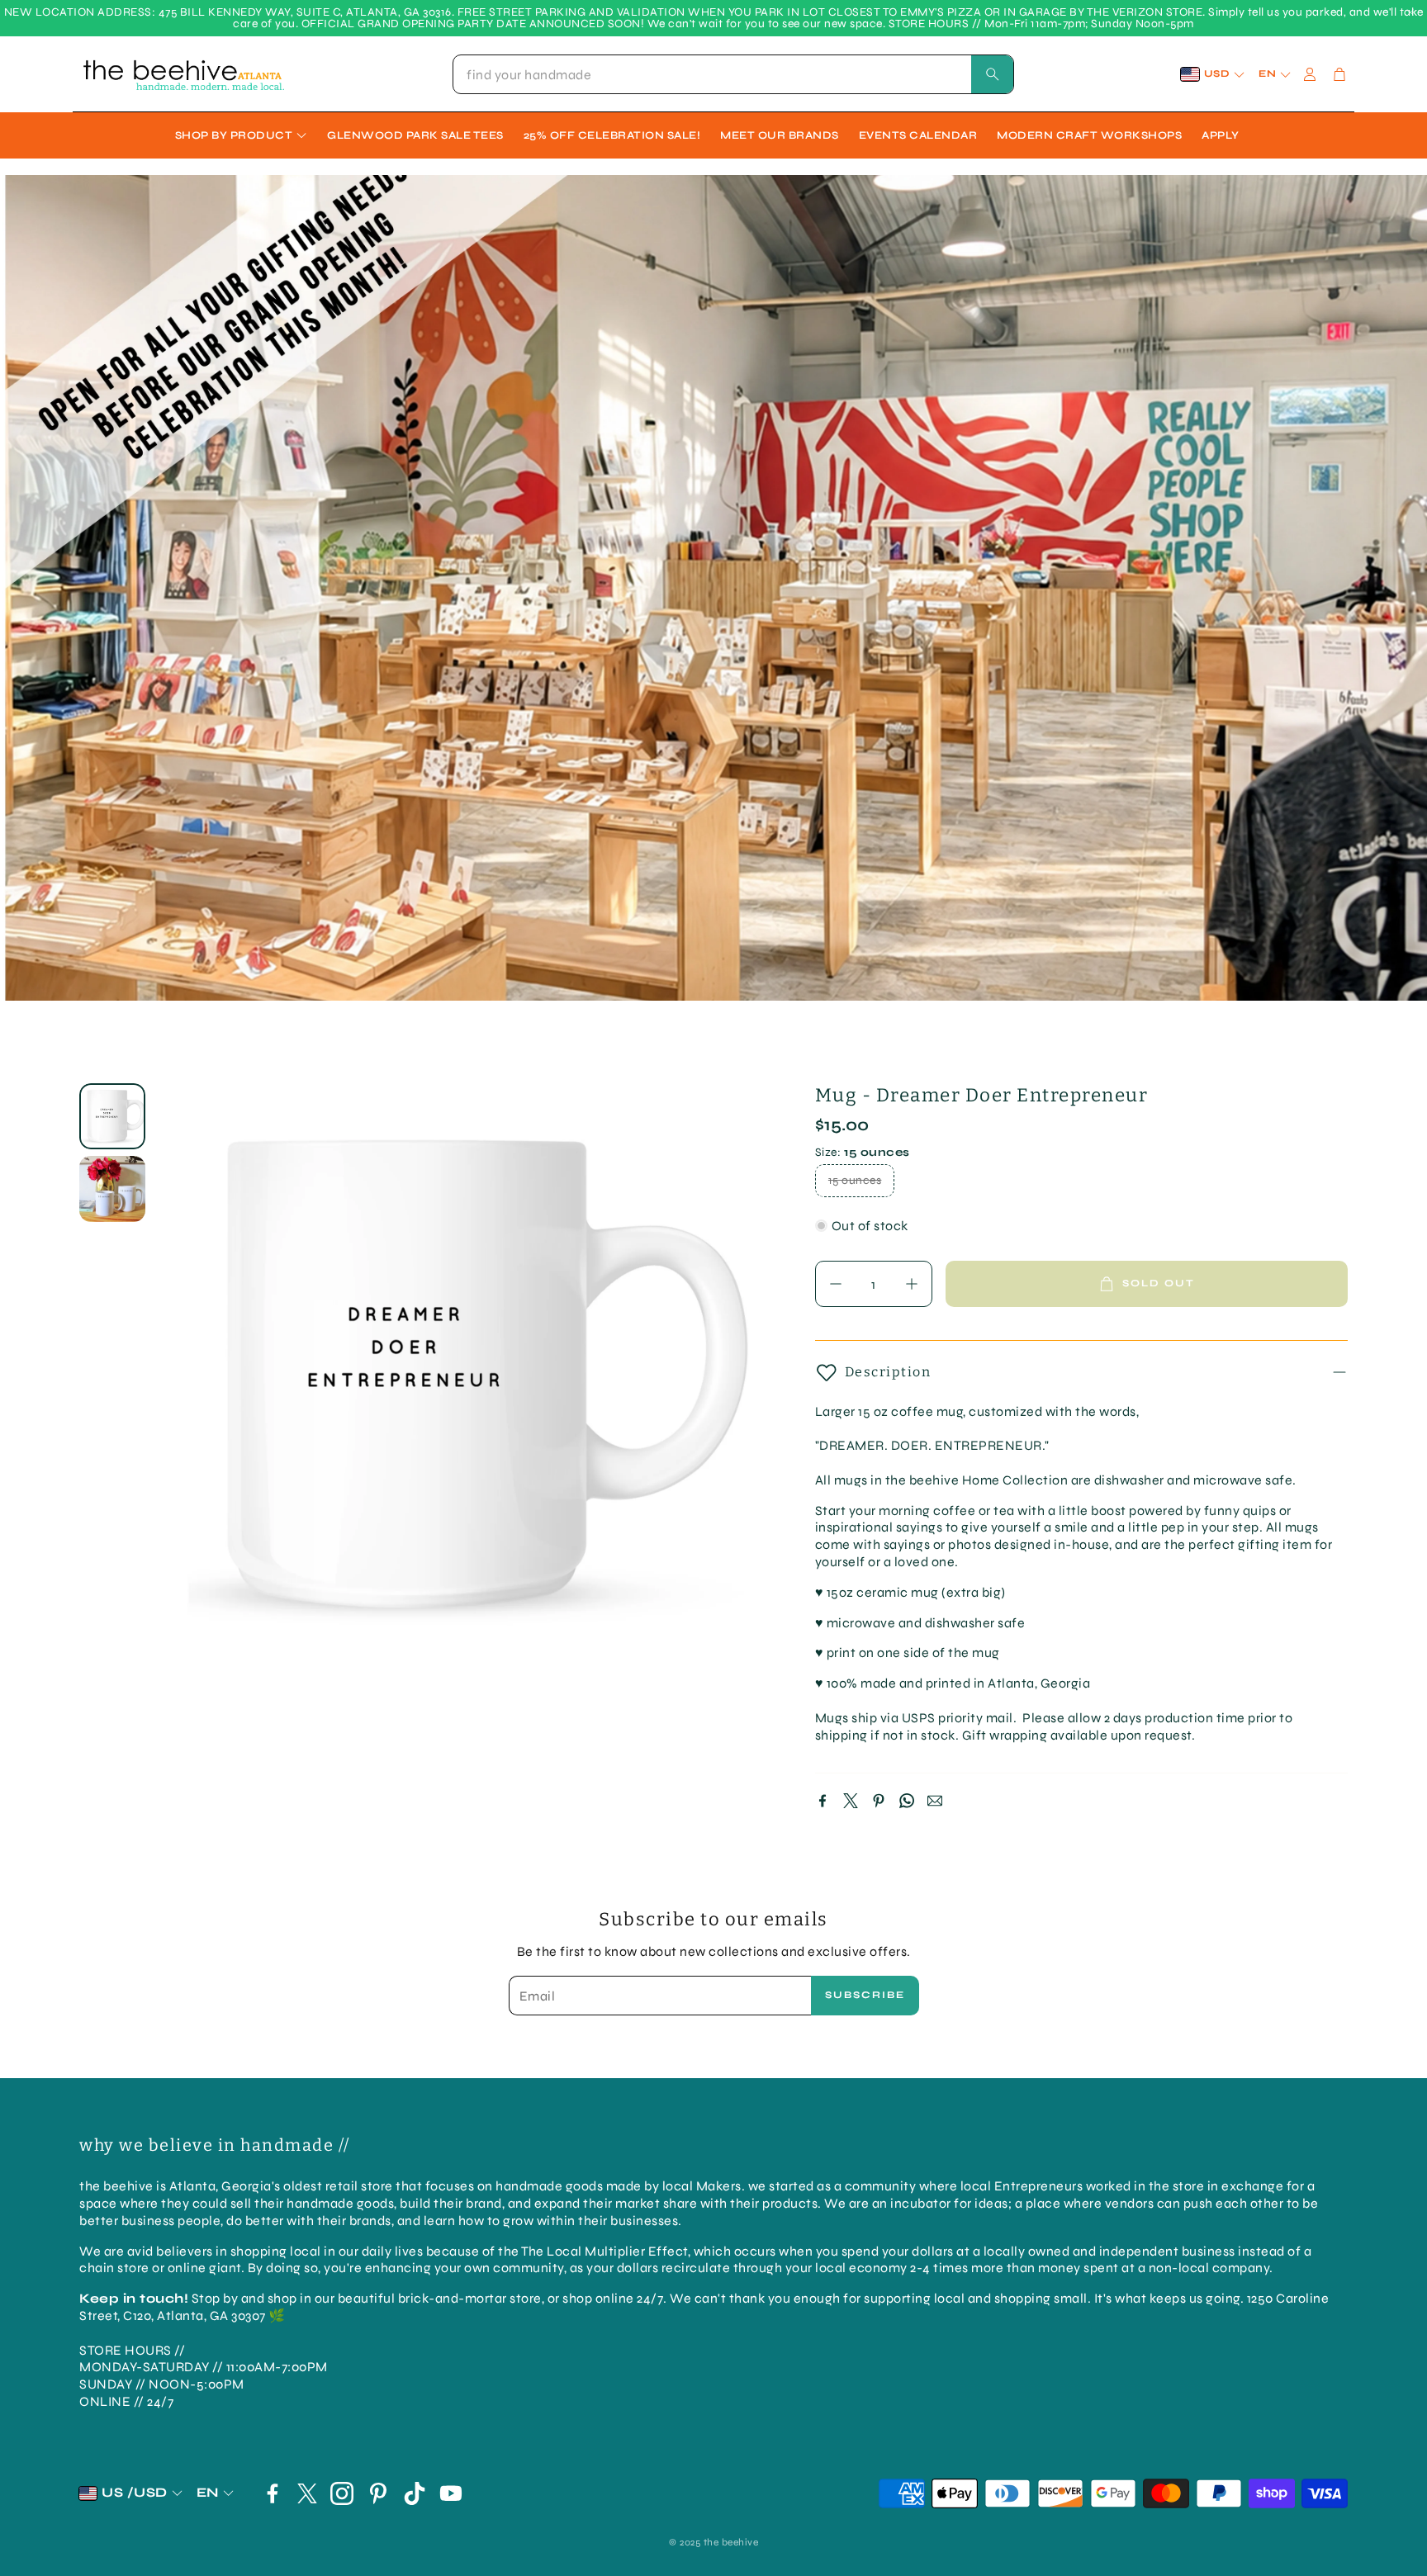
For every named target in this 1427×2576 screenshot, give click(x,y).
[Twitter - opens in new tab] (307, 2493)
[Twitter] (851, 1801)
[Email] (935, 1801)
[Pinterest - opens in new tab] (378, 2493)
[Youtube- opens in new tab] (451, 2493)
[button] (733, 74)
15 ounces (855, 1180)
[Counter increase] (912, 1284)
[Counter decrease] (836, 1284)
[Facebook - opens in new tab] (273, 2493)
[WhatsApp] (907, 1801)
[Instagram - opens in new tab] (342, 2493)
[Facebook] (823, 1801)
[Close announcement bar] (1410, 12)
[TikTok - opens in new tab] (415, 2493)
